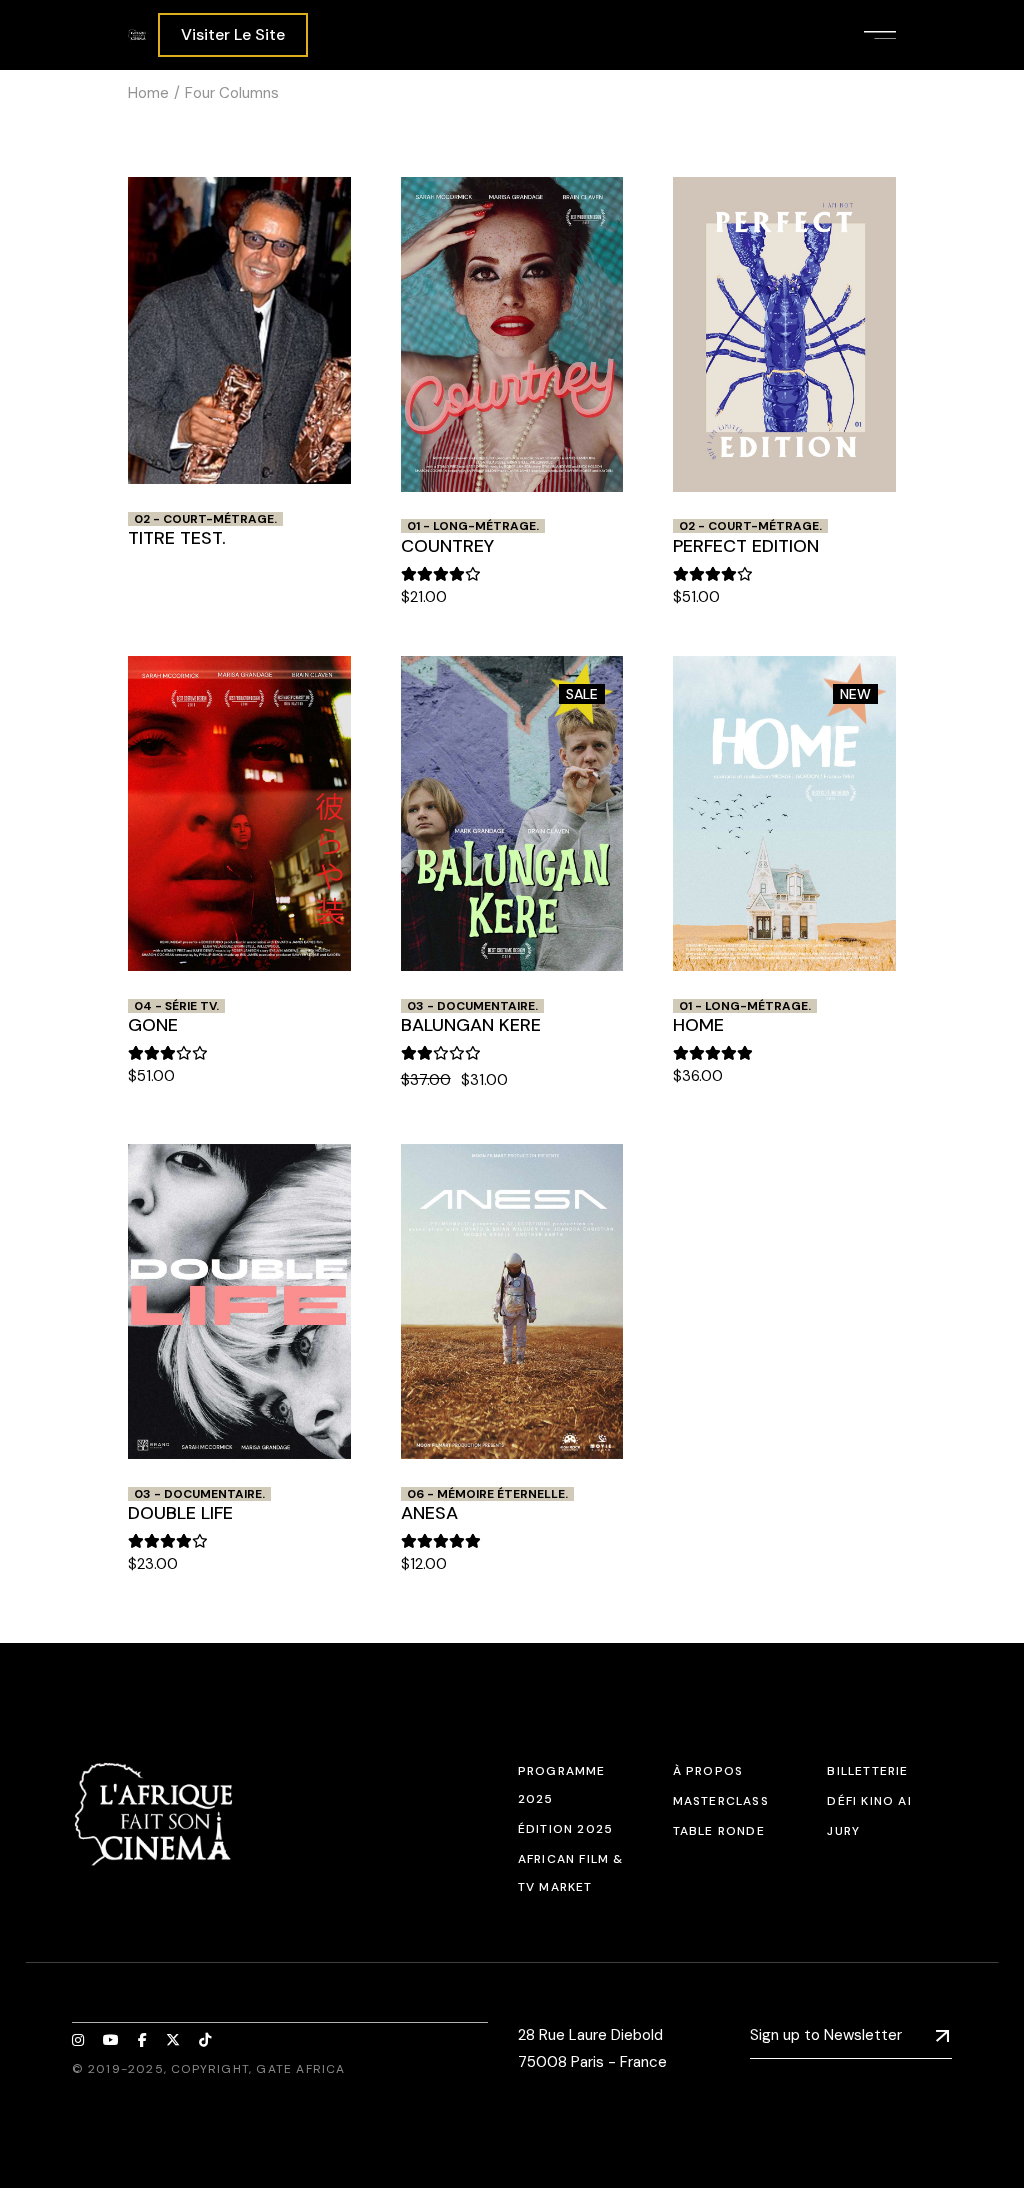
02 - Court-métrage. (205, 519)
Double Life (180, 1513)
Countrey (447, 546)
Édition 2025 (565, 1829)
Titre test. (177, 538)
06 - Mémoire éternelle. (487, 1494)
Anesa (429, 1513)
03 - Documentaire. (472, 1006)
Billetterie (867, 1771)
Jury (843, 1831)
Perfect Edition (746, 546)
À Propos (708, 1771)
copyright (210, 2069)
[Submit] (942, 2036)
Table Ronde (719, 1831)
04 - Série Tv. (176, 1006)
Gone (153, 1025)
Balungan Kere (471, 1025)
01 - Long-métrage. (473, 526)
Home (698, 1025)
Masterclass (721, 1801)
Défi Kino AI (869, 1801)
